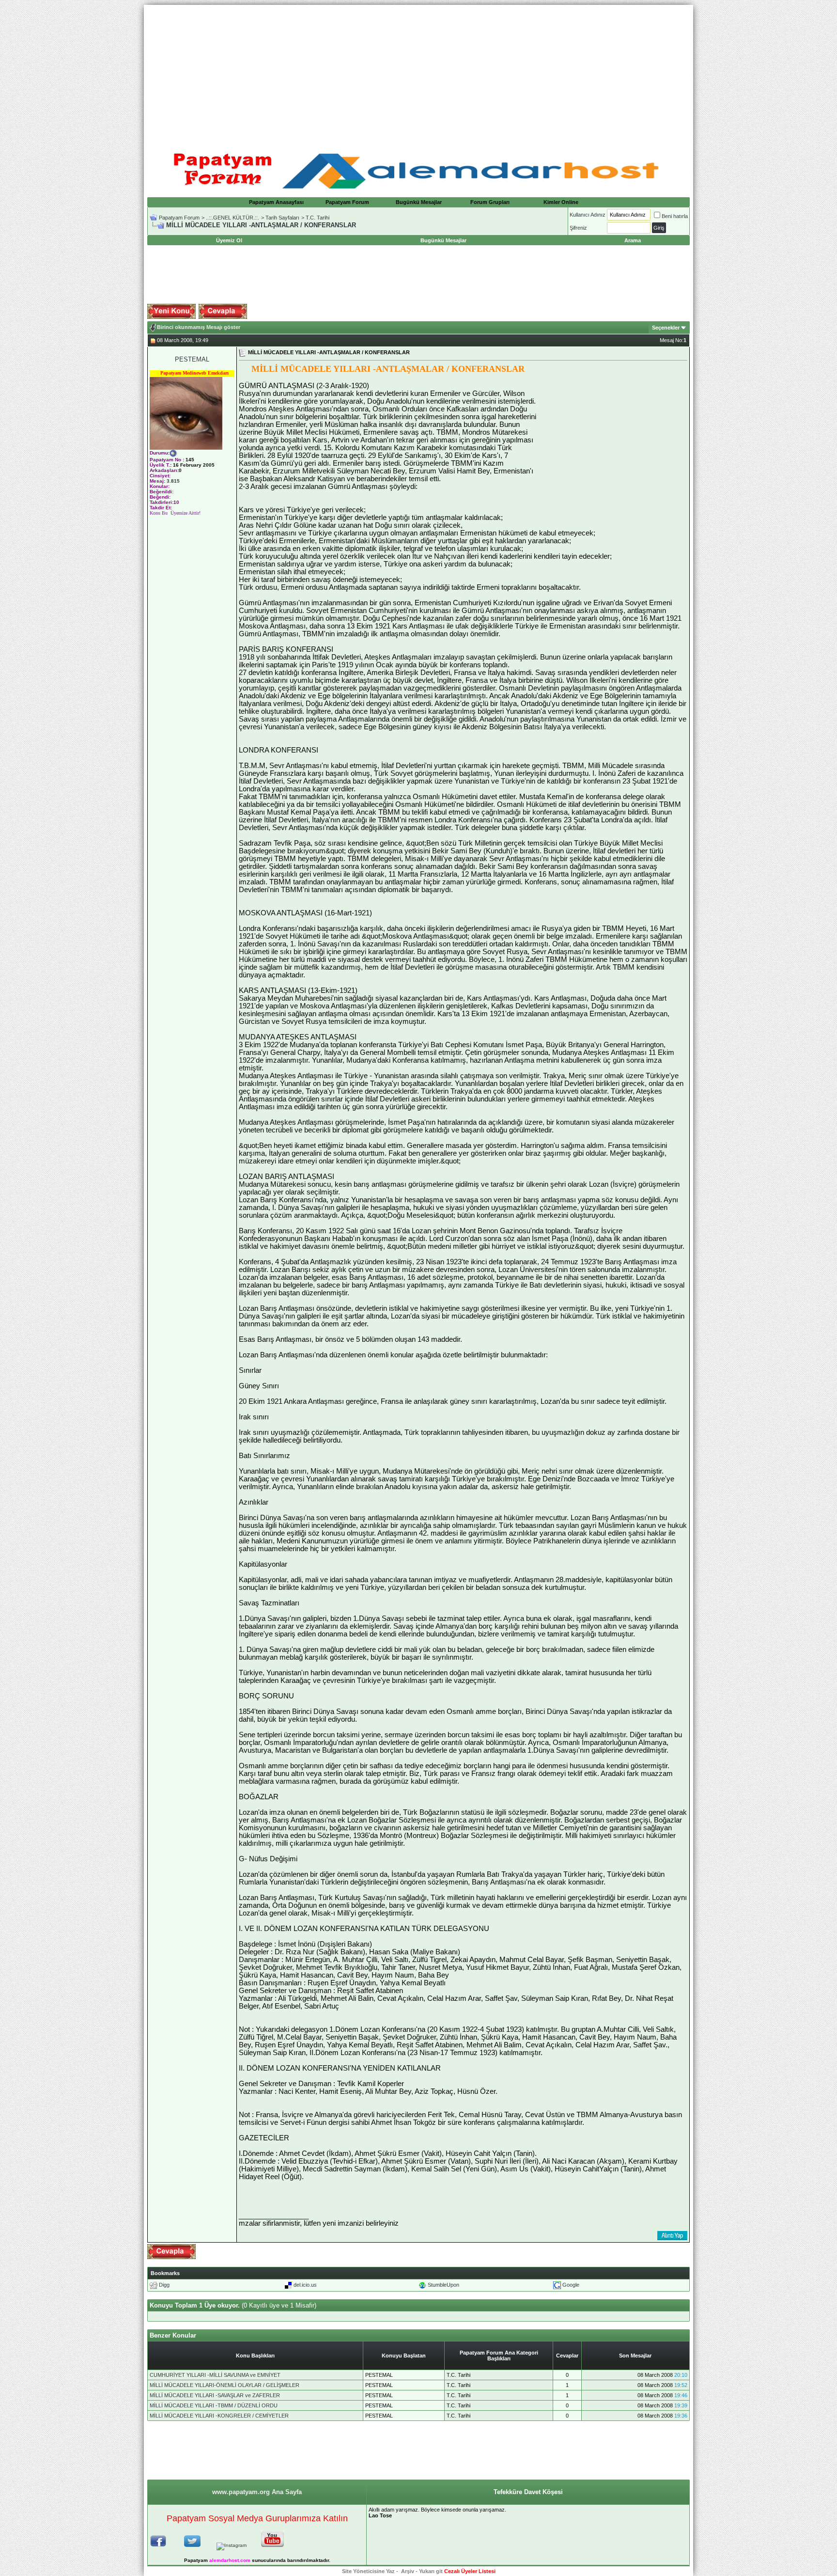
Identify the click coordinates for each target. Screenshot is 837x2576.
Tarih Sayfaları (282, 218)
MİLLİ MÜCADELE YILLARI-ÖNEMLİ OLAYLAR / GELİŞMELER (225, 2385)
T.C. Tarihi (318, 218)
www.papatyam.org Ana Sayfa (257, 2492)
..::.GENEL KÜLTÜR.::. (232, 218)
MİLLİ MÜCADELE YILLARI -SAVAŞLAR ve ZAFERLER (215, 2395)
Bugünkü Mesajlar (419, 202)
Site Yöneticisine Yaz (368, 2571)
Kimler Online (561, 202)
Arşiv (408, 2571)
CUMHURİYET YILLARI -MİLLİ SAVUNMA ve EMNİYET (215, 2375)
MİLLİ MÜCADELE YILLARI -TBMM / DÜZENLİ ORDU (214, 2405)
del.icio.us (305, 2285)
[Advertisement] (418, 73)
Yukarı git (431, 2571)
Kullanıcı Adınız (588, 215)
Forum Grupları (490, 202)
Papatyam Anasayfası (276, 202)
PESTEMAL (192, 359)
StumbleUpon (443, 2285)
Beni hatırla (675, 216)
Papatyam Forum (347, 202)
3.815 (173, 481)
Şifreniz (578, 228)
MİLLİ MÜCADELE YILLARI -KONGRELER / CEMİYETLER (219, 2416)
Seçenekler (666, 328)
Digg (164, 2285)
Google (571, 2285)
